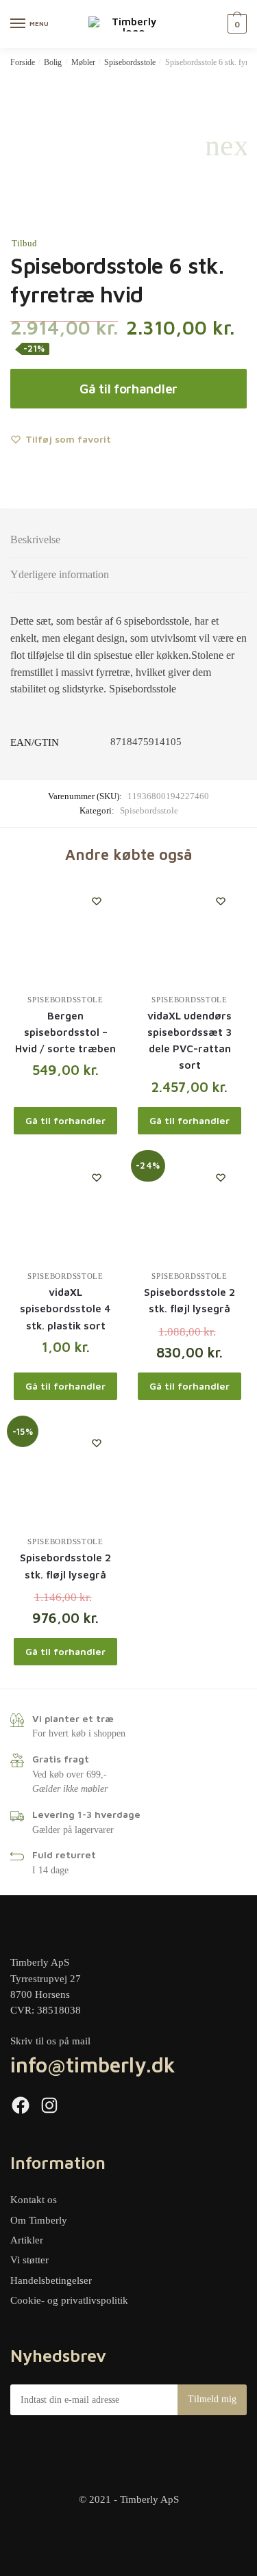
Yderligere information (60, 574)
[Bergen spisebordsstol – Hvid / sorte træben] (65, 932)
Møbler (83, 62)
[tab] (128, 540)
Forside (23, 62)
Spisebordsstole (130, 62)
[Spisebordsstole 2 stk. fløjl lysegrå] (189, 1209)
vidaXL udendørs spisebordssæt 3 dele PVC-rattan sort (189, 1041)
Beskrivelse (35, 539)
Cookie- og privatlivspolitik (69, 2300)
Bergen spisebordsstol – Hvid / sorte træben (65, 1032)
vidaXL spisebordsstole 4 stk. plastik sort (65, 1309)
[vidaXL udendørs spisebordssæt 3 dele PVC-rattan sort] (189, 932)
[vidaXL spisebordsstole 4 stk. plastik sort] (65, 1209)
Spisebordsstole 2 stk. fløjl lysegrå (189, 1300)
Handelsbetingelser (51, 2280)
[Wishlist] (97, 901)
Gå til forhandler (128, 389)
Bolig (53, 62)
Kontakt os (34, 2200)
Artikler (27, 2240)
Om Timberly (39, 2220)
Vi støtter (29, 2260)
